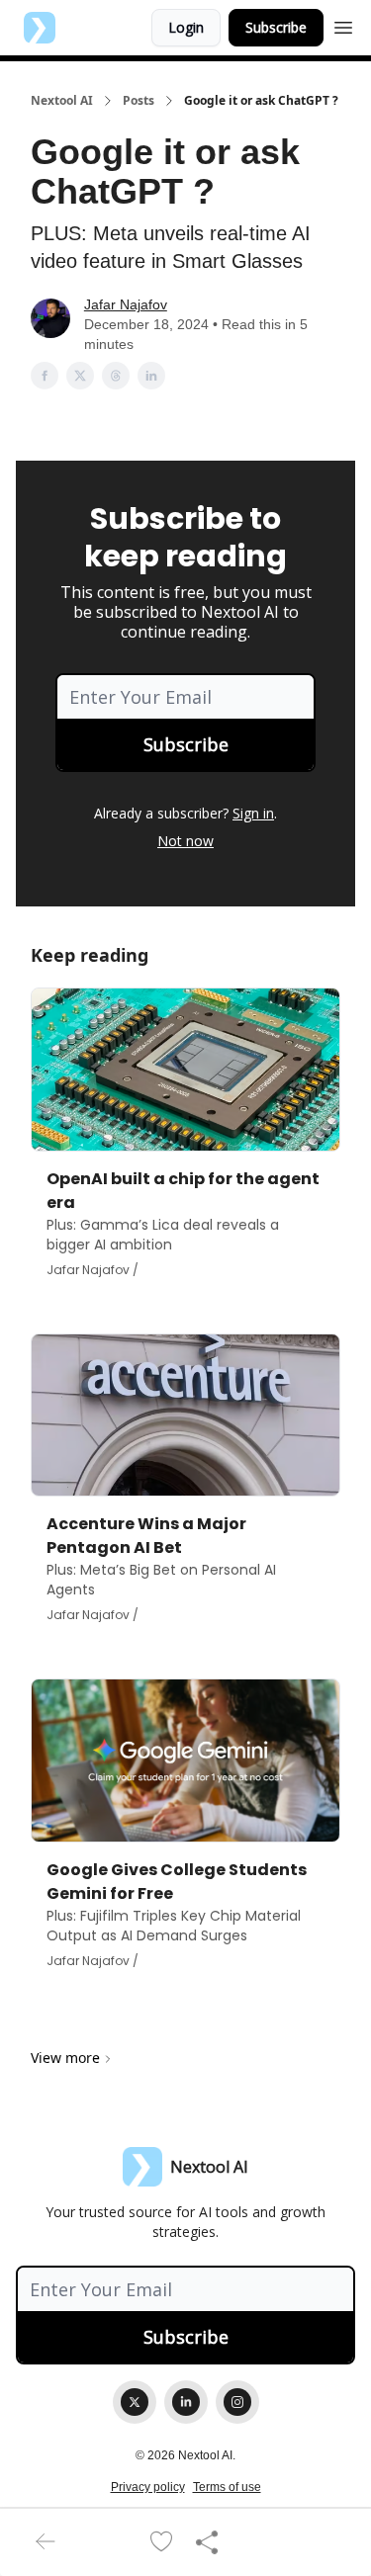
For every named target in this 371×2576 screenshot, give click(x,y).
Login (186, 27)
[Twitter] (135, 2402)
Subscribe (276, 27)
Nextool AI (62, 101)
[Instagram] (237, 2402)
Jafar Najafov (126, 304)
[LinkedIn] (186, 2402)
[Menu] (343, 25)
